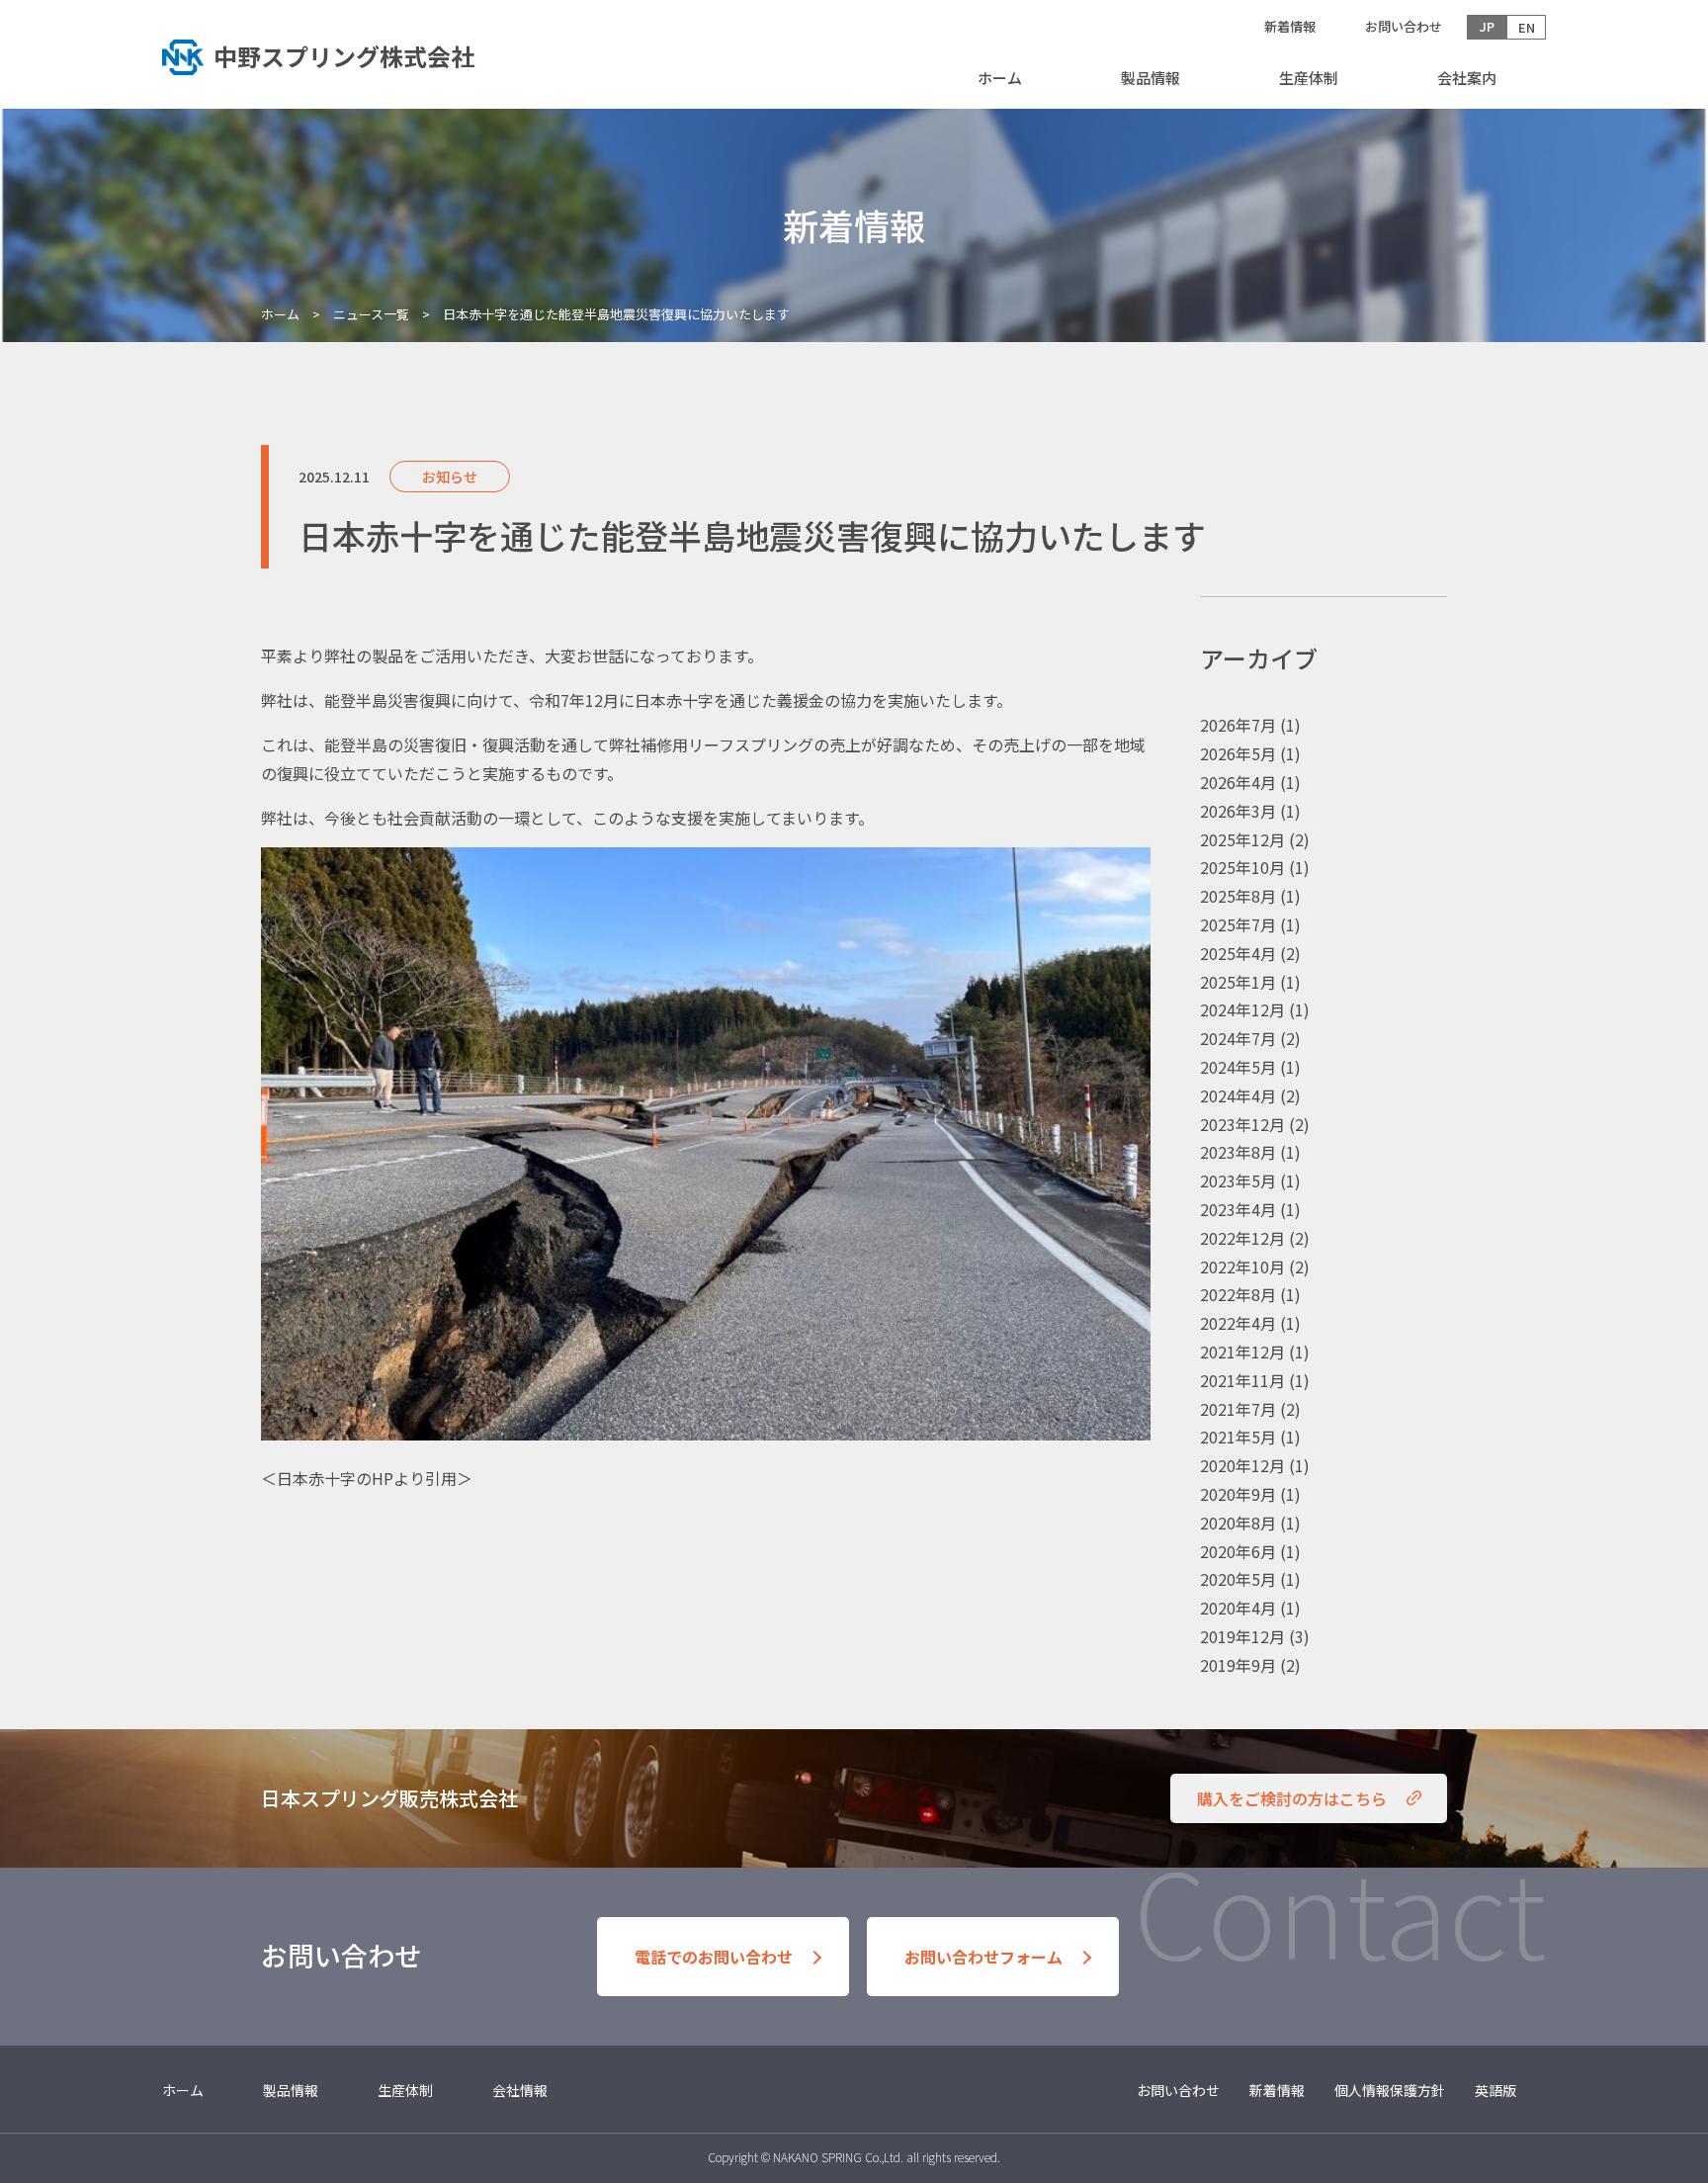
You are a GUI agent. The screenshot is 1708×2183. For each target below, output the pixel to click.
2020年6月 (1238, 1551)
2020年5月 (1238, 1579)
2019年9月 (1238, 1665)
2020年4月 (1238, 1608)
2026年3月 (1238, 811)
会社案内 (1467, 78)
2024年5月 (1238, 1067)
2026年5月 (1238, 753)
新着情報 (1290, 26)
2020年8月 (1238, 1523)
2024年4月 (1238, 1095)
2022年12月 (1242, 1238)
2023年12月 (1242, 1124)
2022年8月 (1238, 1294)
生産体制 (1309, 78)
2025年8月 (1238, 896)
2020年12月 (1242, 1465)
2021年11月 (1242, 1380)
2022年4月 (1238, 1323)
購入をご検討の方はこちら (1292, 1798)
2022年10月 (1242, 1266)
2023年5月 (1238, 1180)
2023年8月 (1238, 1152)
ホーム (1000, 78)
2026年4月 (1238, 782)
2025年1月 (1238, 982)
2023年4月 (1238, 1209)
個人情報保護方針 (1390, 2090)
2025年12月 (1242, 839)
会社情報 (520, 2090)
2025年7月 (1238, 924)
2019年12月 (1242, 1636)
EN (1527, 27)
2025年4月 (1238, 953)
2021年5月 (1238, 1437)
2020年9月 (1238, 1494)
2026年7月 (1238, 725)
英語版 (1495, 2090)
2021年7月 (1238, 1409)
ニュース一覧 (371, 314)
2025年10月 (1242, 867)
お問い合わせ (1404, 26)
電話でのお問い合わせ (714, 1957)
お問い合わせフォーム (983, 1957)
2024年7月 (1238, 1038)
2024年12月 (1242, 1009)
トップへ (335, 54)
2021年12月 (1242, 1352)
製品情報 (1151, 78)
